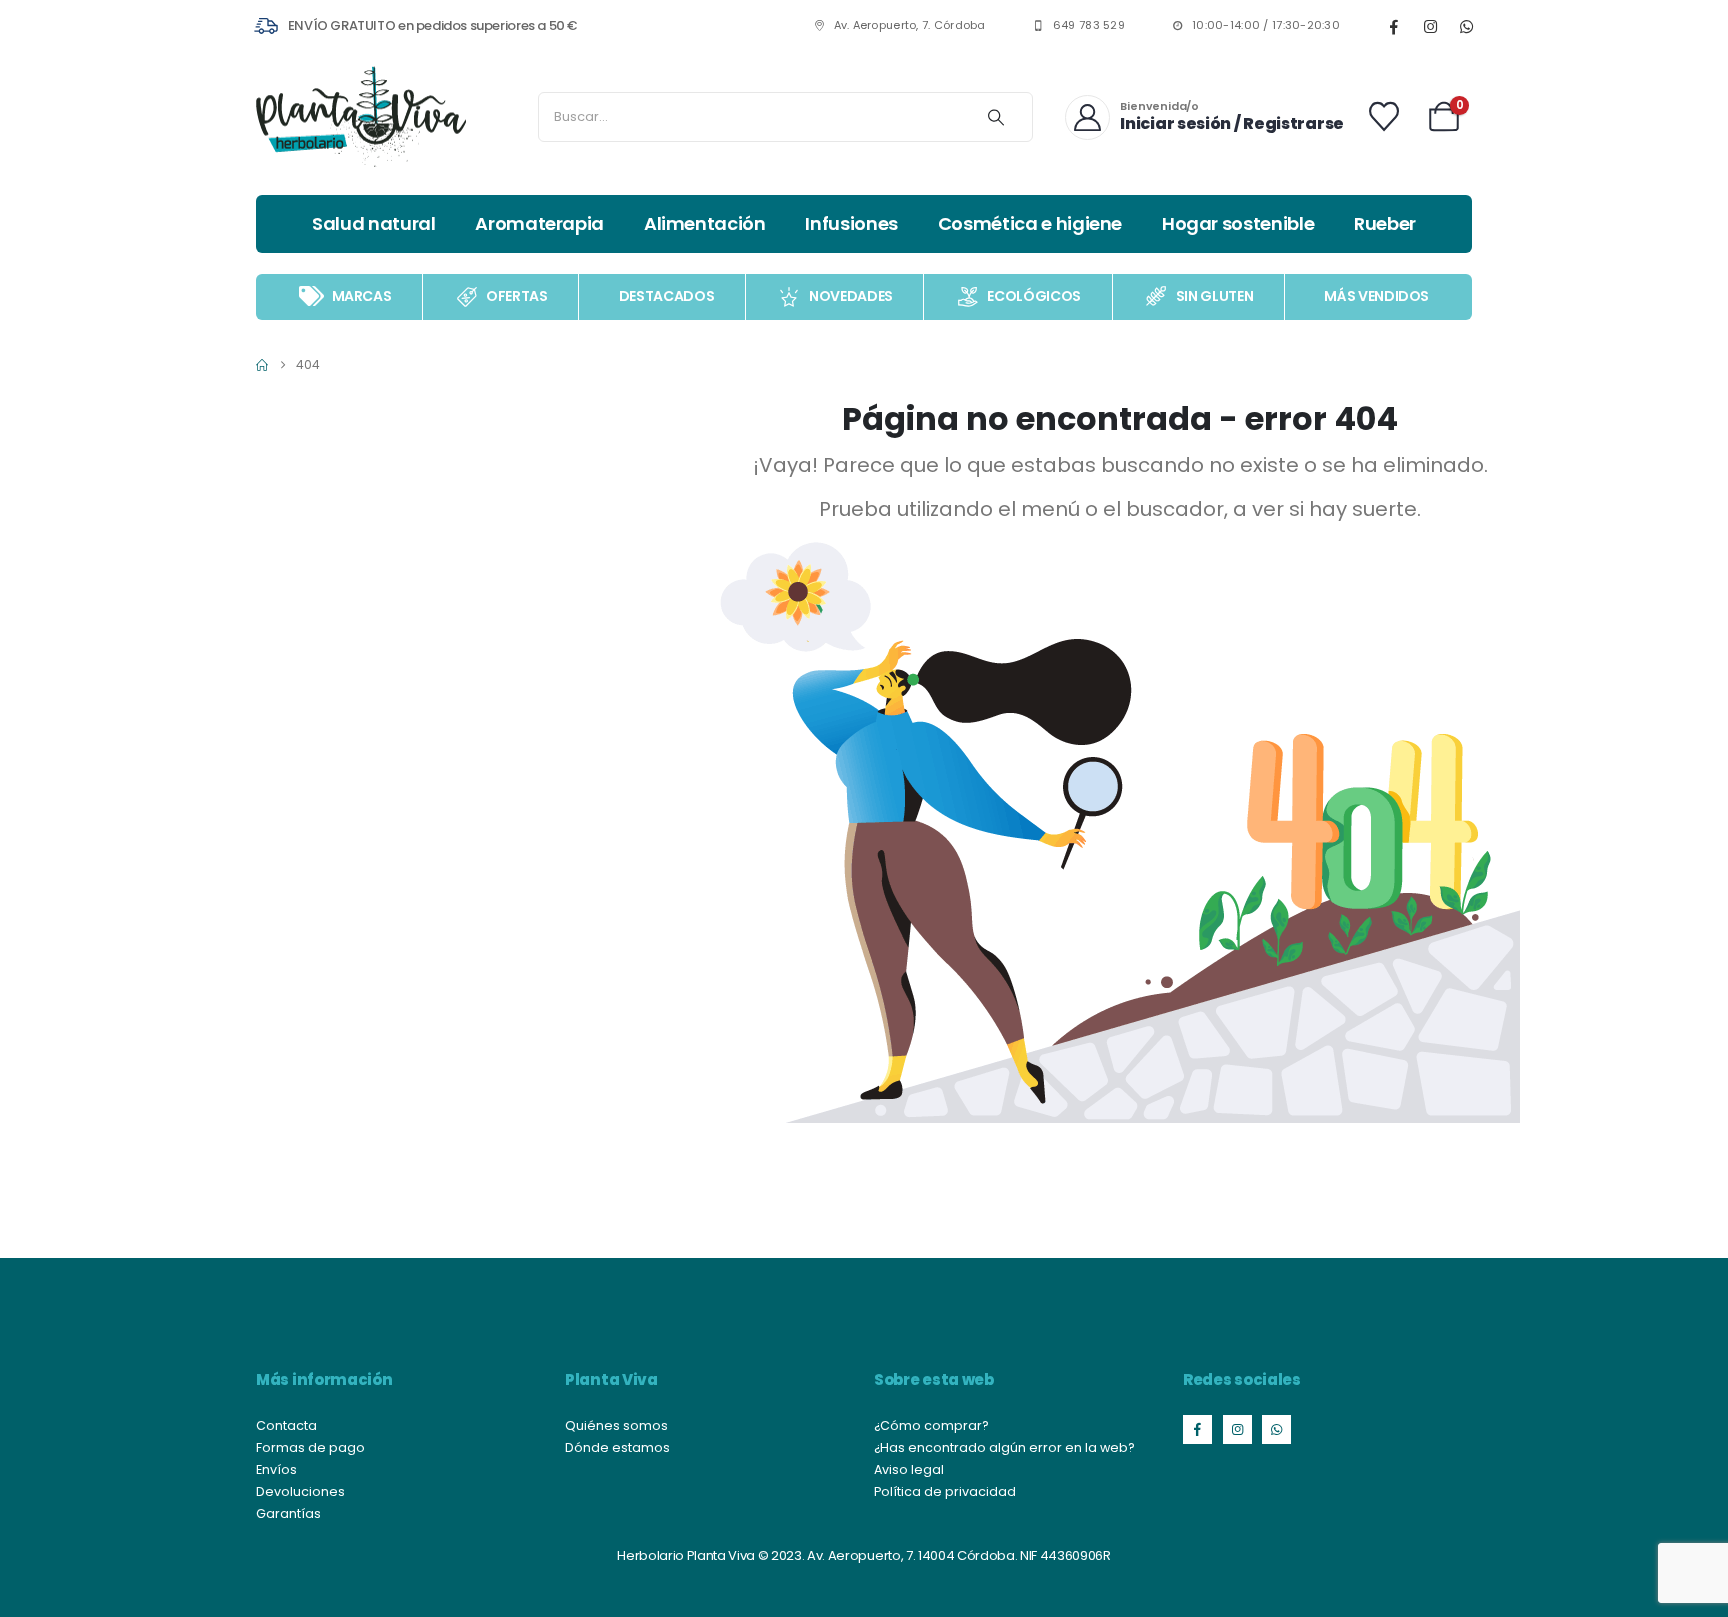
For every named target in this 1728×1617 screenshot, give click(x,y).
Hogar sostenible (1238, 223)
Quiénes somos (616, 1425)
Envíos (276, 1469)
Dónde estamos (617, 1447)
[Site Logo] (361, 117)
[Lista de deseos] (1384, 117)
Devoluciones (300, 1491)
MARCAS (362, 296)
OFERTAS (517, 296)
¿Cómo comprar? (931, 1425)
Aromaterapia (539, 223)
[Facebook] (1394, 26)
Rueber (1385, 223)
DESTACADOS (667, 296)
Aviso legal (909, 1469)
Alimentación (705, 223)
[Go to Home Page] (262, 365)
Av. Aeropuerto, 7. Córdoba (910, 25)
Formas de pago (310, 1447)
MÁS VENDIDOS (1376, 296)
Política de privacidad (945, 1491)
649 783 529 (1089, 25)
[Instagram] (1430, 26)
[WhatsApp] (1466, 26)
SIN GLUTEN (1215, 296)
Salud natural (373, 223)
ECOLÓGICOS (1034, 296)
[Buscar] (996, 117)
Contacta (286, 1425)
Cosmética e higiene (1030, 223)
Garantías (288, 1513)
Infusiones (851, 223)
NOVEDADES (851, 296)
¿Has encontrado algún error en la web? (1004, 1447)
